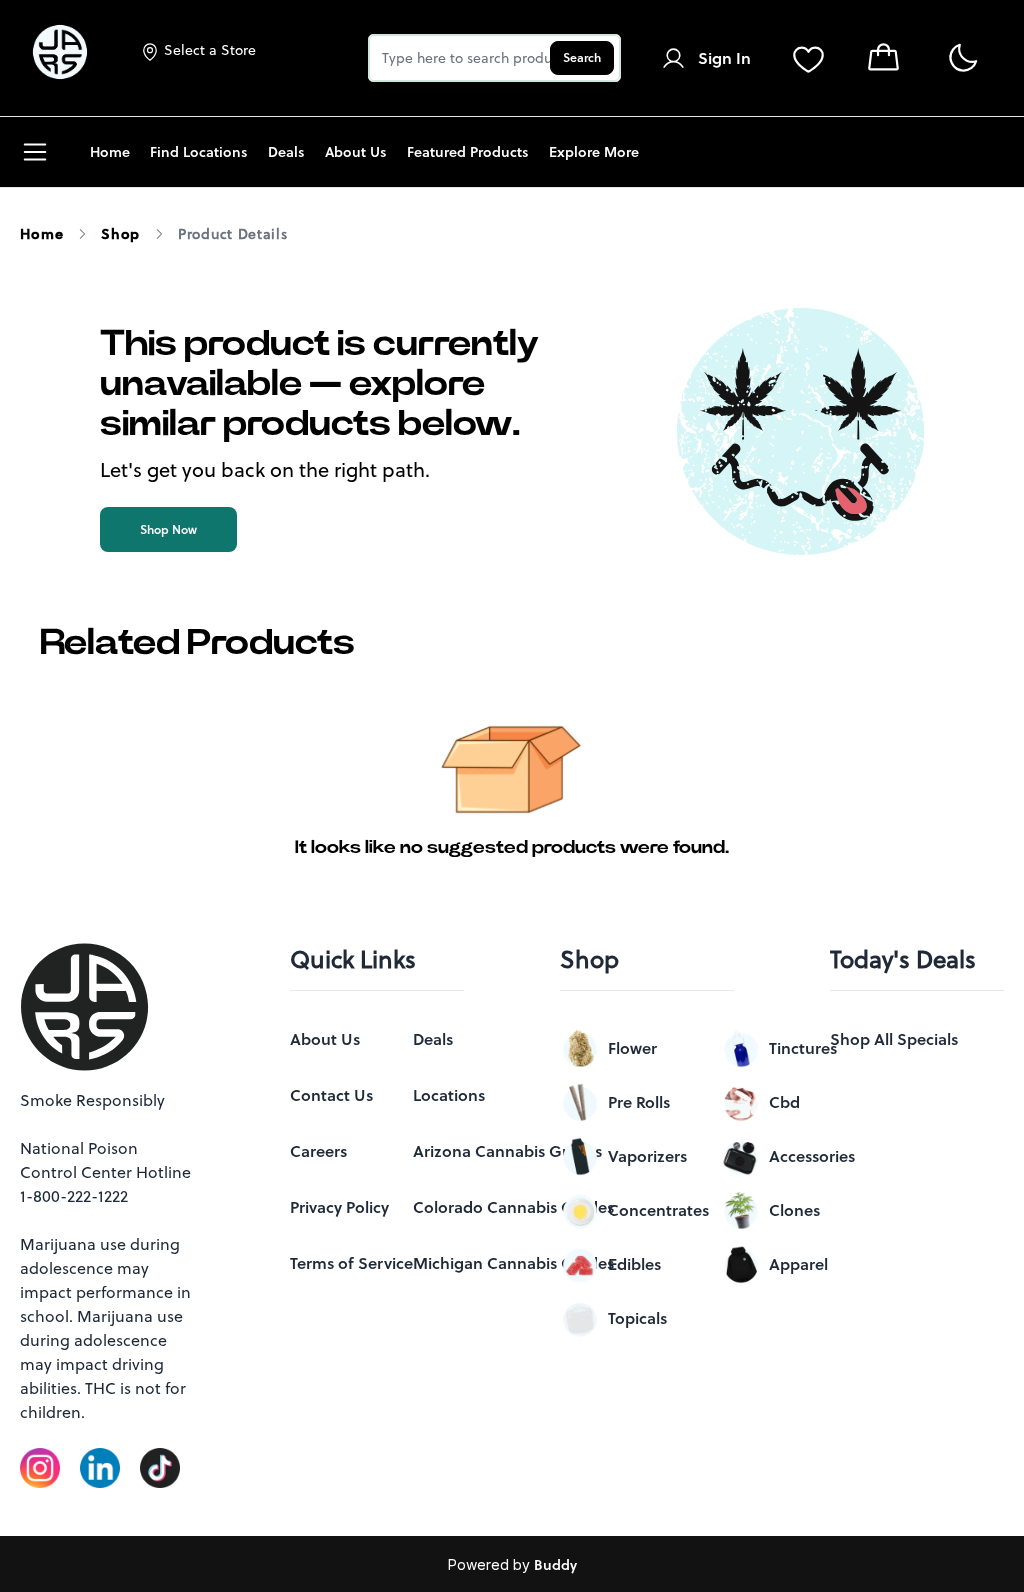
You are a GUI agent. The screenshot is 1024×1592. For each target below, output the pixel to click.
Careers (318, 1151)
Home (41, 234)
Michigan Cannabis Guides (513, 1263)
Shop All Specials (894, 1039)
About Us (325, 1039)
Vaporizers (647, 1156)
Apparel (798, 1264)
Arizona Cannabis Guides (507, 1151)
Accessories (812, 1156)
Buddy (555, 1565)
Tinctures (803, 1048)
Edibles (634, 1264)
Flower (632, 1048)
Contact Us (331, 1095)
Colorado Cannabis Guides (513, 1207)
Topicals (637, 1318)
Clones (794, 1210)
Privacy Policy (339, 1207)
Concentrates (658, 1210)
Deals (433, 1039)
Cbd (784, 1102)
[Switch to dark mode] (962, 58)
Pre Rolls (639, 1102)
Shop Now (168, 529)
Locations (449, 1095)
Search (582, 57)
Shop (120, 234)
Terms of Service (351, 1263)
